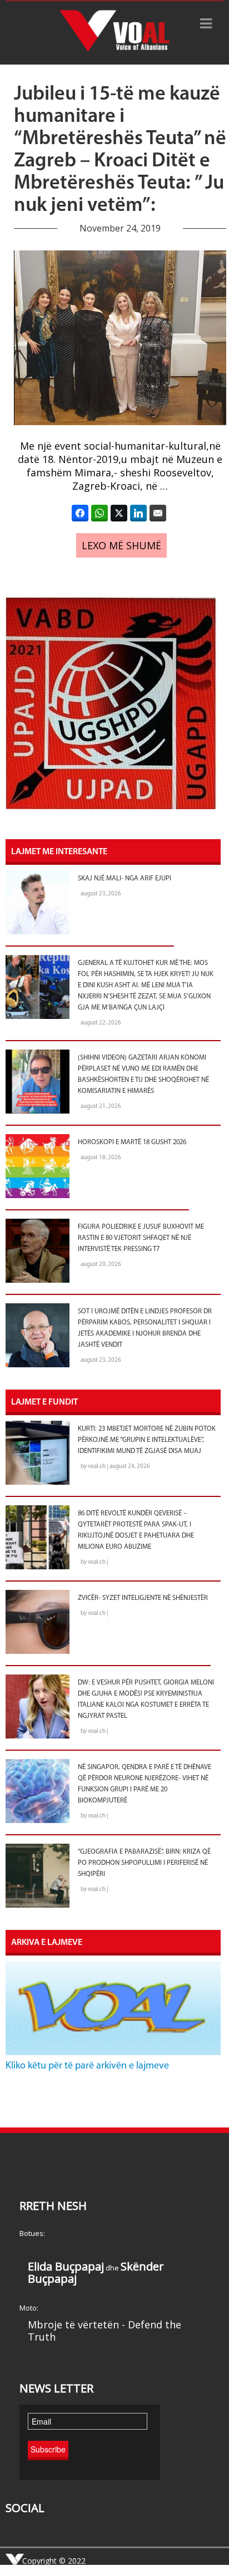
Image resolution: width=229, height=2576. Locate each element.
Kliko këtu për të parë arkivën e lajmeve (87, 2066)
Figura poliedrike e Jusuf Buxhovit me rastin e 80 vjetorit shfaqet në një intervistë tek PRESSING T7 (141, 1238)
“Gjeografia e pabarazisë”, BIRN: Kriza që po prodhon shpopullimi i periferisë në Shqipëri (144, 1863)
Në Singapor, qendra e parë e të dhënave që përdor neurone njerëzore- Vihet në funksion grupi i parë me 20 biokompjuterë (145, 1784)
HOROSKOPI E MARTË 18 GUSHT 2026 (132, 1142)
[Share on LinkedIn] (138, 513)
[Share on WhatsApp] (99, 513)
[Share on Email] (158, 513)
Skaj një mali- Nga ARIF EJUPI (125, 879)
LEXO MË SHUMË (121, 545)
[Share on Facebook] (80, 513)
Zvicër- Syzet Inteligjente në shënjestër (143, 1598)
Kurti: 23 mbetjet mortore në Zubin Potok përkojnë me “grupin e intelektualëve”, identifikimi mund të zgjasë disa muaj (147, 1440)
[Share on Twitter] (119, 513)
